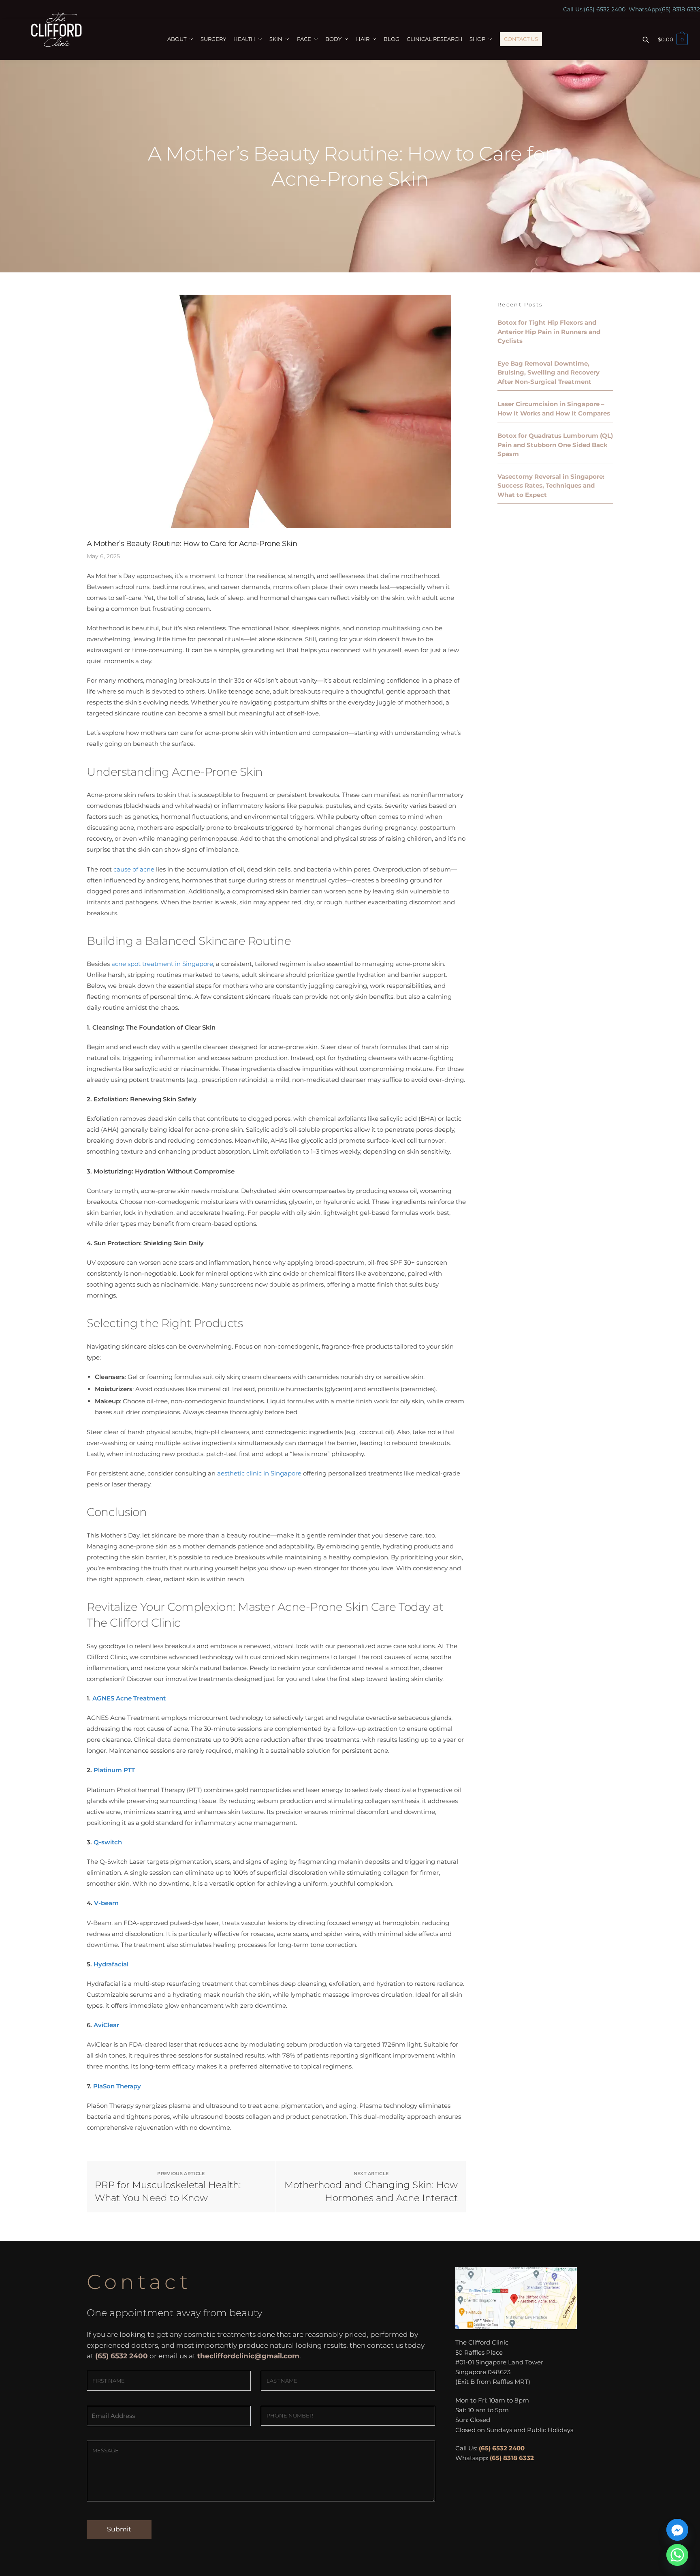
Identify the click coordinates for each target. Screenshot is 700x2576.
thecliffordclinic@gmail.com (248, 2356)
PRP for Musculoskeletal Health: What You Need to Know (168, 2191)
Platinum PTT (114, 1770)
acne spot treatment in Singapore (162, 964)
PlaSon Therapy (117, 2086)
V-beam (106, 1903)
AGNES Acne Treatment (129, 1698)
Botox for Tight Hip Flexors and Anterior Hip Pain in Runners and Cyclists (549, 332)
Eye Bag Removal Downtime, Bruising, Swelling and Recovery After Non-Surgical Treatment (548, 373)
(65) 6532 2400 (605, 9)
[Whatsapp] (677, 2555)
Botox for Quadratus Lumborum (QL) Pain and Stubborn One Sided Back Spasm (555, 445)
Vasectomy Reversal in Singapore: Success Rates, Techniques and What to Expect (551, 486)
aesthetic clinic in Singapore (259, 1473)
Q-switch (108, 1842)
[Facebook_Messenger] (677, 2530)
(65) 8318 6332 (680, 9)
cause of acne (133, 869)
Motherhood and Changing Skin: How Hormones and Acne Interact (371, 2191)
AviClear (106, 2025)
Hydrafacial (111, 1964)
